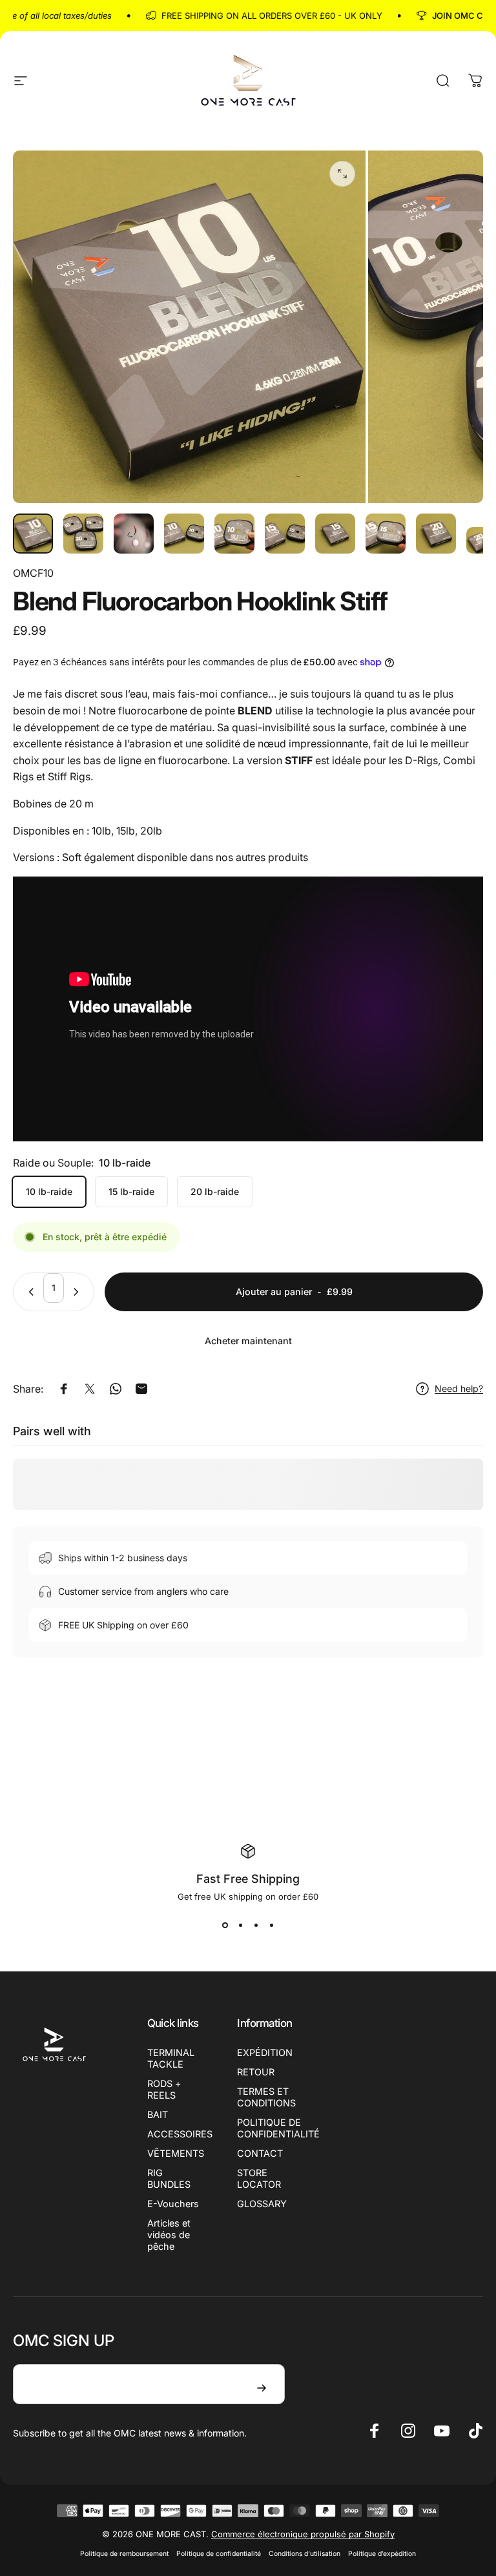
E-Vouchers (173, 2204)
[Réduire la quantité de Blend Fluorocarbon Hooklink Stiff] (28, 1292)
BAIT (158, 2114)
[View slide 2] (240, 1925)
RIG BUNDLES (169, 2178)
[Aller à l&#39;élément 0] (33, 534)
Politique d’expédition (382, 2554)
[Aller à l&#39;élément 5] (234, 534)
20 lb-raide (215, 1191)
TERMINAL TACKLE (171, 2058)
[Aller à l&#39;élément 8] (386, 534)
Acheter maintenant (248, 1341)
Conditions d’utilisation (305, 2554)
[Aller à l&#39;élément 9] (436, 534)
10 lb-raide (49, 1191)
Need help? (459, 1388)
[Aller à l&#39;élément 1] (83, 534)
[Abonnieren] (262, 2388)
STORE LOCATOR (259, 2178)
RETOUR (256, 2072)
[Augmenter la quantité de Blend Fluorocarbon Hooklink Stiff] (79, 1292)
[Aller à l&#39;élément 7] (335, 534)
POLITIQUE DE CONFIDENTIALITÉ (278, 2128)
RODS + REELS (164, 2089)
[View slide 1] (225, 1925)
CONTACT (260, 2153)
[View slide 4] (271, 1925)
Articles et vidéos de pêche (169, 2235)
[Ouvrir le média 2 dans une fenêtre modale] (342, 174)
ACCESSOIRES (180, 2134)
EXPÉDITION (265, 2052)
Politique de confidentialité (219, 2554)
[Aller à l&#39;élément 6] (285, 534)
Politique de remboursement (124, 2554)
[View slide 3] (256, 1925)
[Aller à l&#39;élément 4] (184, 534)
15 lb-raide (131, 1191)
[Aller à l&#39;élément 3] (134, 534)
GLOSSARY (262, 2204)
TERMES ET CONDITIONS (266, 2097)
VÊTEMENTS (176, 2153)
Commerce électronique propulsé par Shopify (303, 2534)
